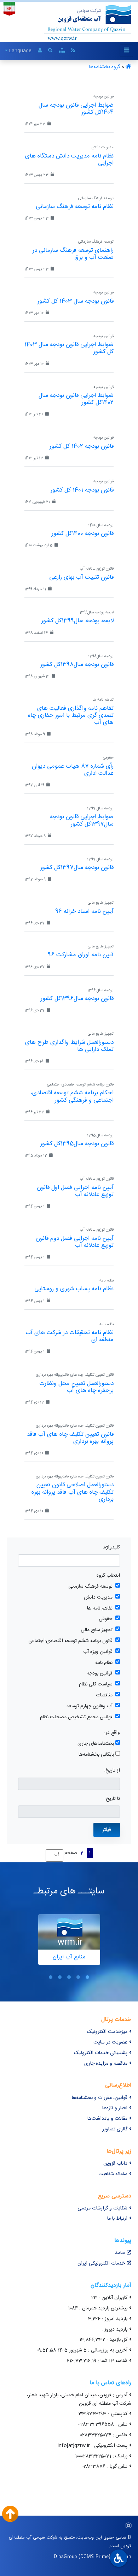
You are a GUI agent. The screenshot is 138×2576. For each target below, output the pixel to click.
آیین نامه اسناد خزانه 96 (84, 911)
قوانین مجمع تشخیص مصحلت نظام (76, 1717)
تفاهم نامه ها (100, 1609)
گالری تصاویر (115, 2129)
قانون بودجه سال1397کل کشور (77, 868)
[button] (87, 1977)
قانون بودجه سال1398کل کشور (77, 665)
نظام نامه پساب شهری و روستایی (74, 1289)
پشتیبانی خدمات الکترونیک (101, 2053)
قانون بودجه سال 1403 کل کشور (76, 301)
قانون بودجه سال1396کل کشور (77, 999)
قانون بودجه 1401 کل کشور (82, 490)
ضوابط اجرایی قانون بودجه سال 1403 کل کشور (69, 348)
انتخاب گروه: (108, 1576)
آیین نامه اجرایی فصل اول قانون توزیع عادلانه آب (75, 1191)
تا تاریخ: (112, 1799)
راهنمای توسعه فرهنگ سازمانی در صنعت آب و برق (73, 254)
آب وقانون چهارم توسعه (90, 1706)
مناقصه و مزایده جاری (106, 2064)
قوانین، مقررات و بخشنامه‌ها (100, 2098)
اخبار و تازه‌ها (115, 2108)
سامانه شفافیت (113, 2174)
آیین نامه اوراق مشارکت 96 (81, 955)
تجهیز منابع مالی (97, 1630)
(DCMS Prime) (94, 2556)
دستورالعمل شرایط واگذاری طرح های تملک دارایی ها (69, 1046)
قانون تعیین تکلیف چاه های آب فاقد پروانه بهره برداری (70, 1438)
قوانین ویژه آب (98, 1652)
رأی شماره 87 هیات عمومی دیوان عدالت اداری (73, 770)
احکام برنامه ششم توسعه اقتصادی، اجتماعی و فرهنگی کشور (72, 1096)
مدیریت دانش (98, 1598)
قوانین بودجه (100, 1674)
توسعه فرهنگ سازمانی (90, 1587)
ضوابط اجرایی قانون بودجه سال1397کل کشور (82, 820)
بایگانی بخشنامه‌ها (96, 1755)
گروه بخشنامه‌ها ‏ (104, 67)
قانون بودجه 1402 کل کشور (82, 446)
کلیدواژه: (111, 1548)
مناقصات (104, 1695)
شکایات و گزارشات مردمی (102, 2208)
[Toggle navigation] (126, 51)
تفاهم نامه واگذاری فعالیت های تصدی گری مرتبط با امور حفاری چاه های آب (71, 715)
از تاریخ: (112, 1771)
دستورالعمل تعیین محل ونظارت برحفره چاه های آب (76, 1387)
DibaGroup (65, 2556)
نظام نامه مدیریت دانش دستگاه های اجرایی (69, 160)
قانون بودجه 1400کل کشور (83, 534)
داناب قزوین (115, 2164)
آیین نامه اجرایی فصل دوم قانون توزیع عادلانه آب (75, 1242)
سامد (120, 2253)
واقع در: (112, 1733)
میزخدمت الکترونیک (107, 2032)
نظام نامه (104, 1663)
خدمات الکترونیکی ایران (101, 2263)
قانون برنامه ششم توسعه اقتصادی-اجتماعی (70, 1641)
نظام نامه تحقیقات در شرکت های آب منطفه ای (70, 1336)
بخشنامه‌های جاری (96, 1744)
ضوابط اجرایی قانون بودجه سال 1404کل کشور (76, 109)
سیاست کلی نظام (96, 1685)
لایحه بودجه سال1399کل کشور (77, 621)
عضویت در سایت (110, 2042)
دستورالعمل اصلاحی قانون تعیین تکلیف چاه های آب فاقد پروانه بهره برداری (73, 1492)
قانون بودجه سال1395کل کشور (77, 1144)
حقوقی (106, 1619)
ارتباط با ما (117, 2219)
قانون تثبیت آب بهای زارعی (81, 577)
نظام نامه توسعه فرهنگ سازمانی (75, 207)
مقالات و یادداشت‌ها (107, 2119)
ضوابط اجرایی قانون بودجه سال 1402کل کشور (76, 399)
